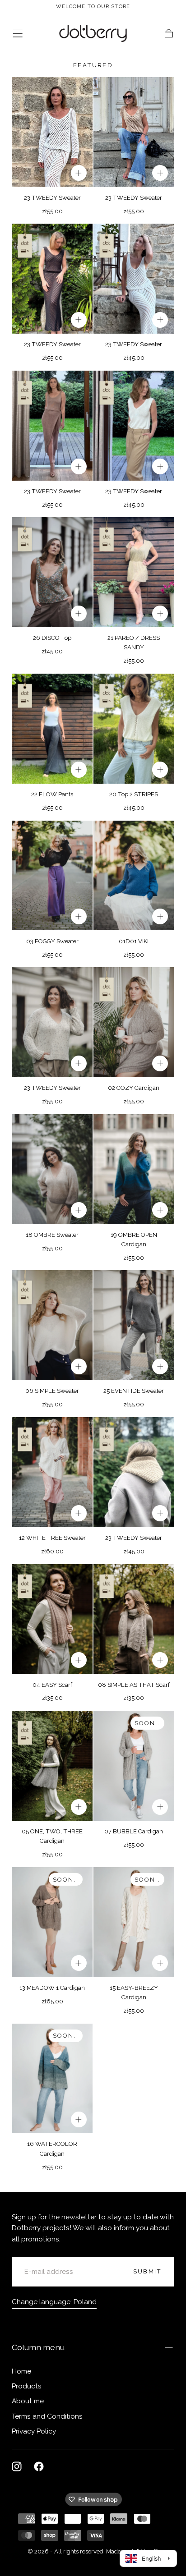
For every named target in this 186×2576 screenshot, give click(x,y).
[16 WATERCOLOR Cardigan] (52, 2079)
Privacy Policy (34, 2431)
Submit (147, 2271)
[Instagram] (17, 2466)
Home (21, 2371)
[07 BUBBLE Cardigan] (134, 1766)
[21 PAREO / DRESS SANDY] (134, 572)
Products (27, 2386)
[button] (18, 33)
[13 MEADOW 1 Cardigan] (52, 1922)
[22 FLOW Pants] (52, 729)
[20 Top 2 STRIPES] (134, 729)
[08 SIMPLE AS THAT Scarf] (134, 1619)
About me (28, 2401)
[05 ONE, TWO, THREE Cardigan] (52, 1766)
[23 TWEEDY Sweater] (52, 132)
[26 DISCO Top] (52, 572)
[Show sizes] (79, 173)
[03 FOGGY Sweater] (52, 876)
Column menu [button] (38, 2347)
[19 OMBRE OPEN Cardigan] (134, 1169)
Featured (93, 65)
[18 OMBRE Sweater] (52, 1169)
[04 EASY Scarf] (52, 1619)
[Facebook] (39, 2466)
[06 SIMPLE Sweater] (52, 1325)
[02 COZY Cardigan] (134, 1022)
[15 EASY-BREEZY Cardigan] (134, 1922)
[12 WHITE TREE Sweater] (52, 1472)
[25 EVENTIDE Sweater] (134, 1325)
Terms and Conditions (47, 2416)
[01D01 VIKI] (134, 876)
